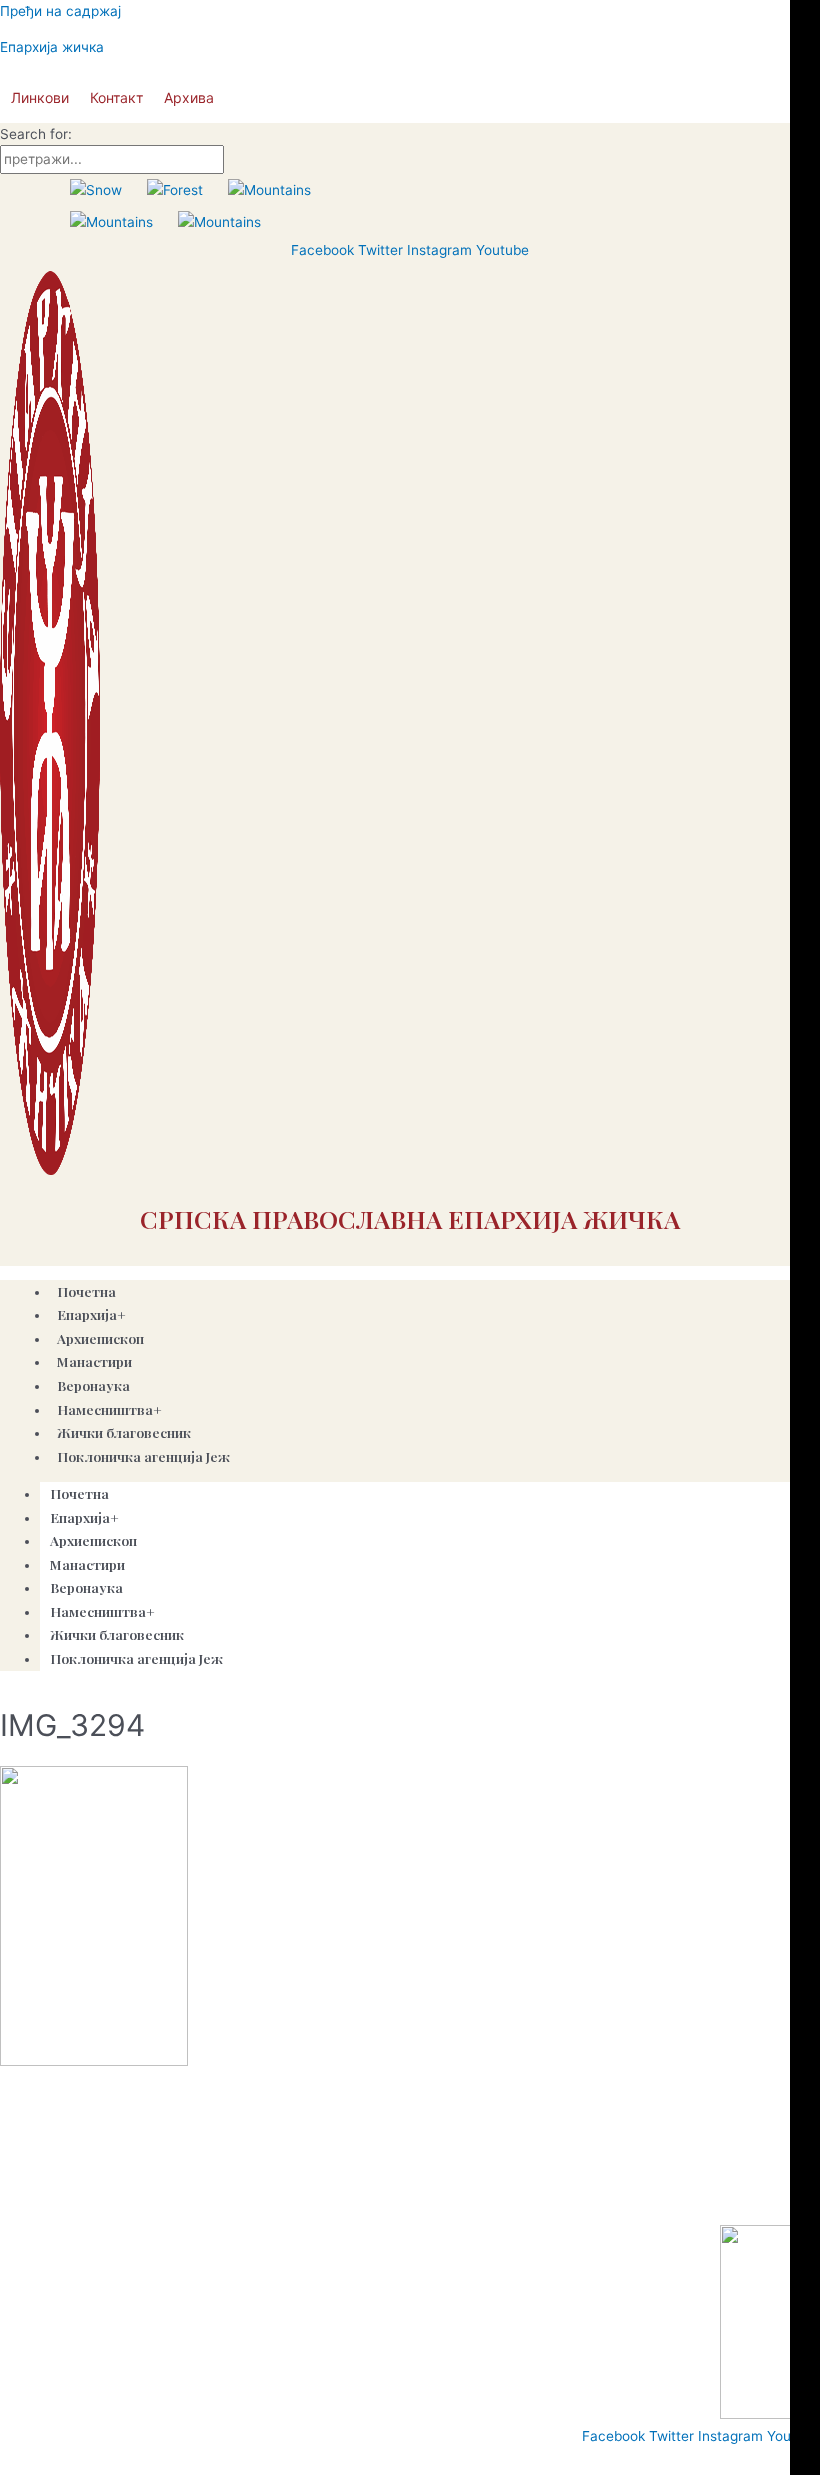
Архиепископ (93, 1540)
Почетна (79, 1493)
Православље (98, 2199)
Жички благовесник (117, 1634)
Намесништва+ (102, 1611)
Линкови (40, 97)
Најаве (332, 2199)
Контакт (116, 97)
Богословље (409, 2199)
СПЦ (22, 2199)
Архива (189, 97)
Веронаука (86, 1587)
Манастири (87, 1564)
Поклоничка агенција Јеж (143, 1456)
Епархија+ (84, 1517)
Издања (270, 2199)
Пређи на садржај (60, 11)
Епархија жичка (52, 47)
